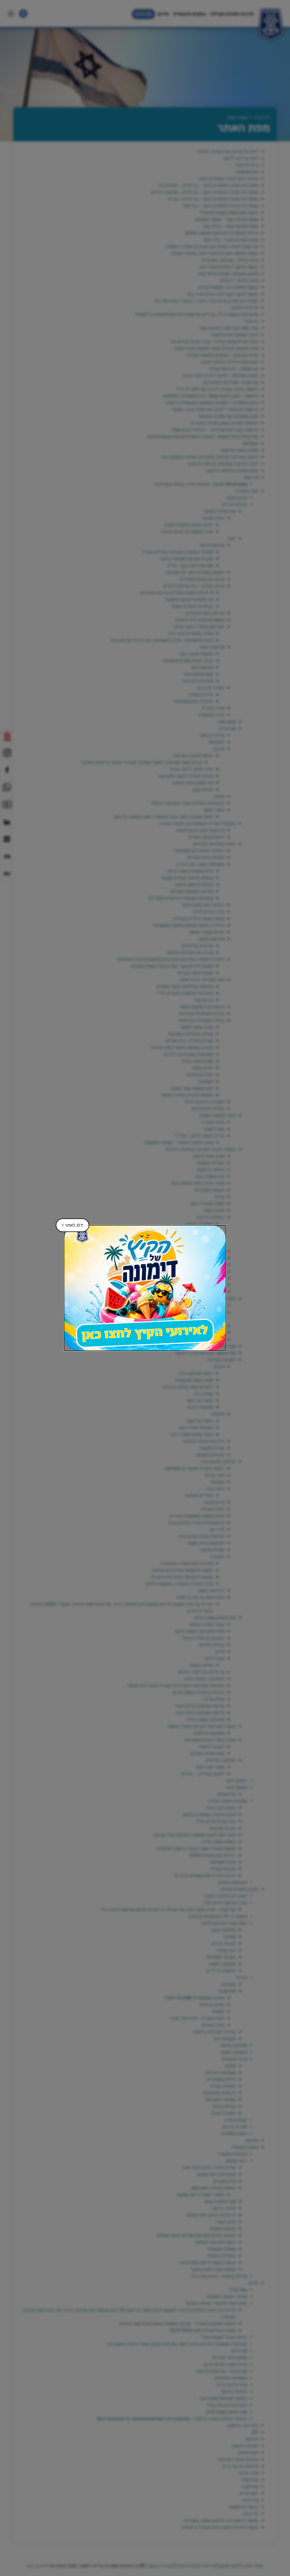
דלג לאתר (70, 1223)
